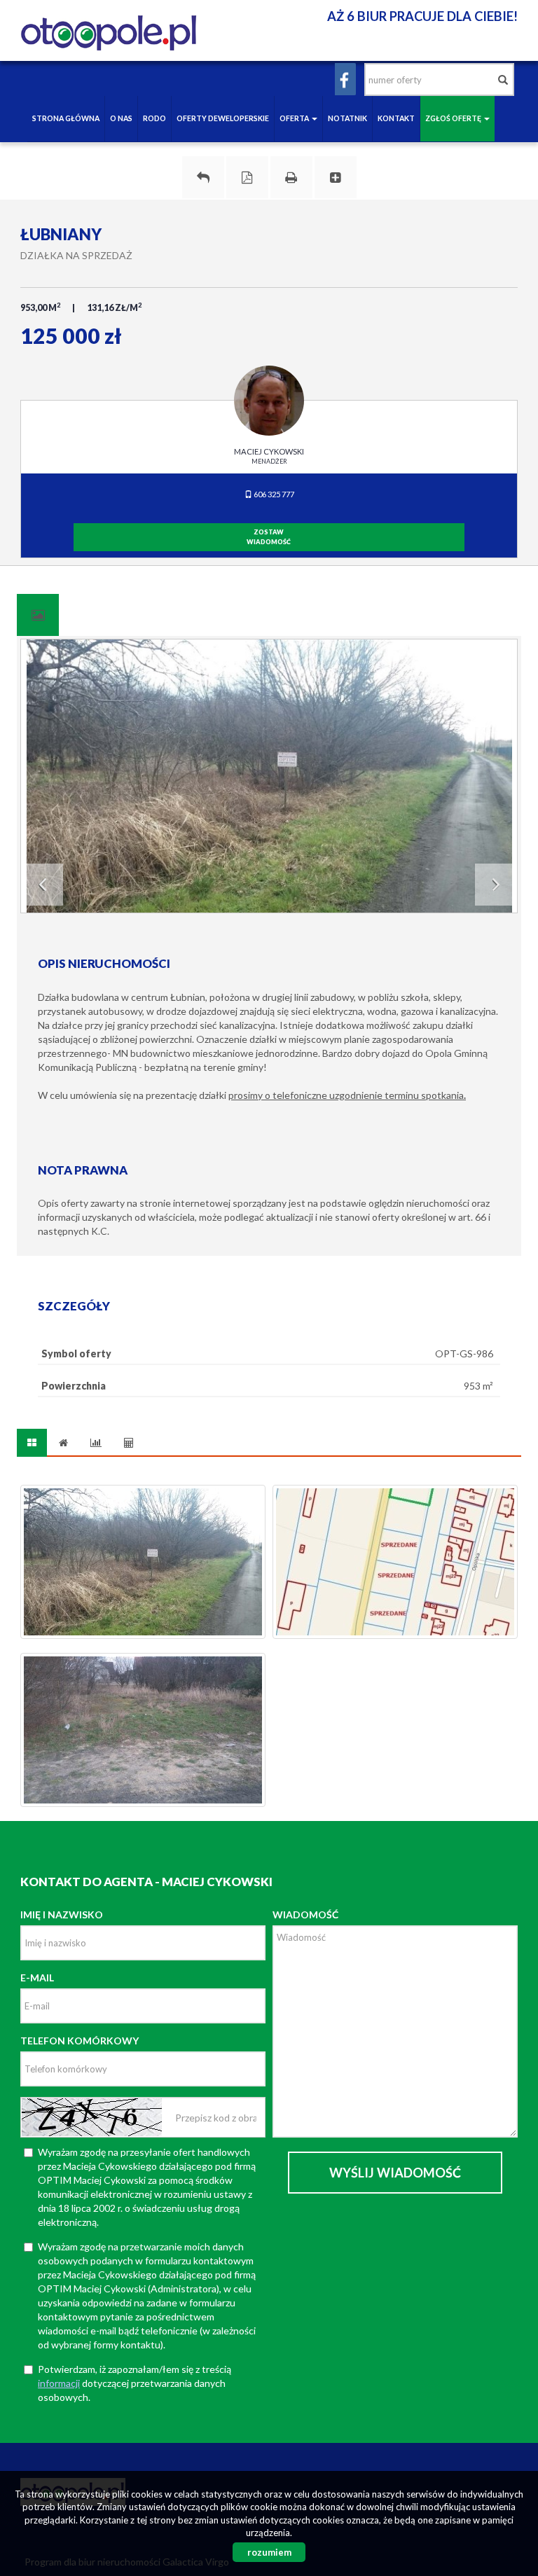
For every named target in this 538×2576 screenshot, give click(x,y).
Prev (42, 885)
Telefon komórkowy (80, 2041)
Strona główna (66, 118)
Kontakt (396, 118)
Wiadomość (305, 1914)
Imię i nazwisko (62, 1914)
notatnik (347, 118)
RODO (154, 118)
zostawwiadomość (269, 537)
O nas (121, 118)
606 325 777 (273, 494)
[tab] (38, 615)
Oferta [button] (295, 118)
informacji (59, 2383)
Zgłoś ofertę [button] (454, 118)
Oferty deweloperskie (223, 118)
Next (496, 885)
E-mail (37, 1978)
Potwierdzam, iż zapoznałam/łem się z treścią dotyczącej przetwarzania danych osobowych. (134, 2383)
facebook (345, 79)
